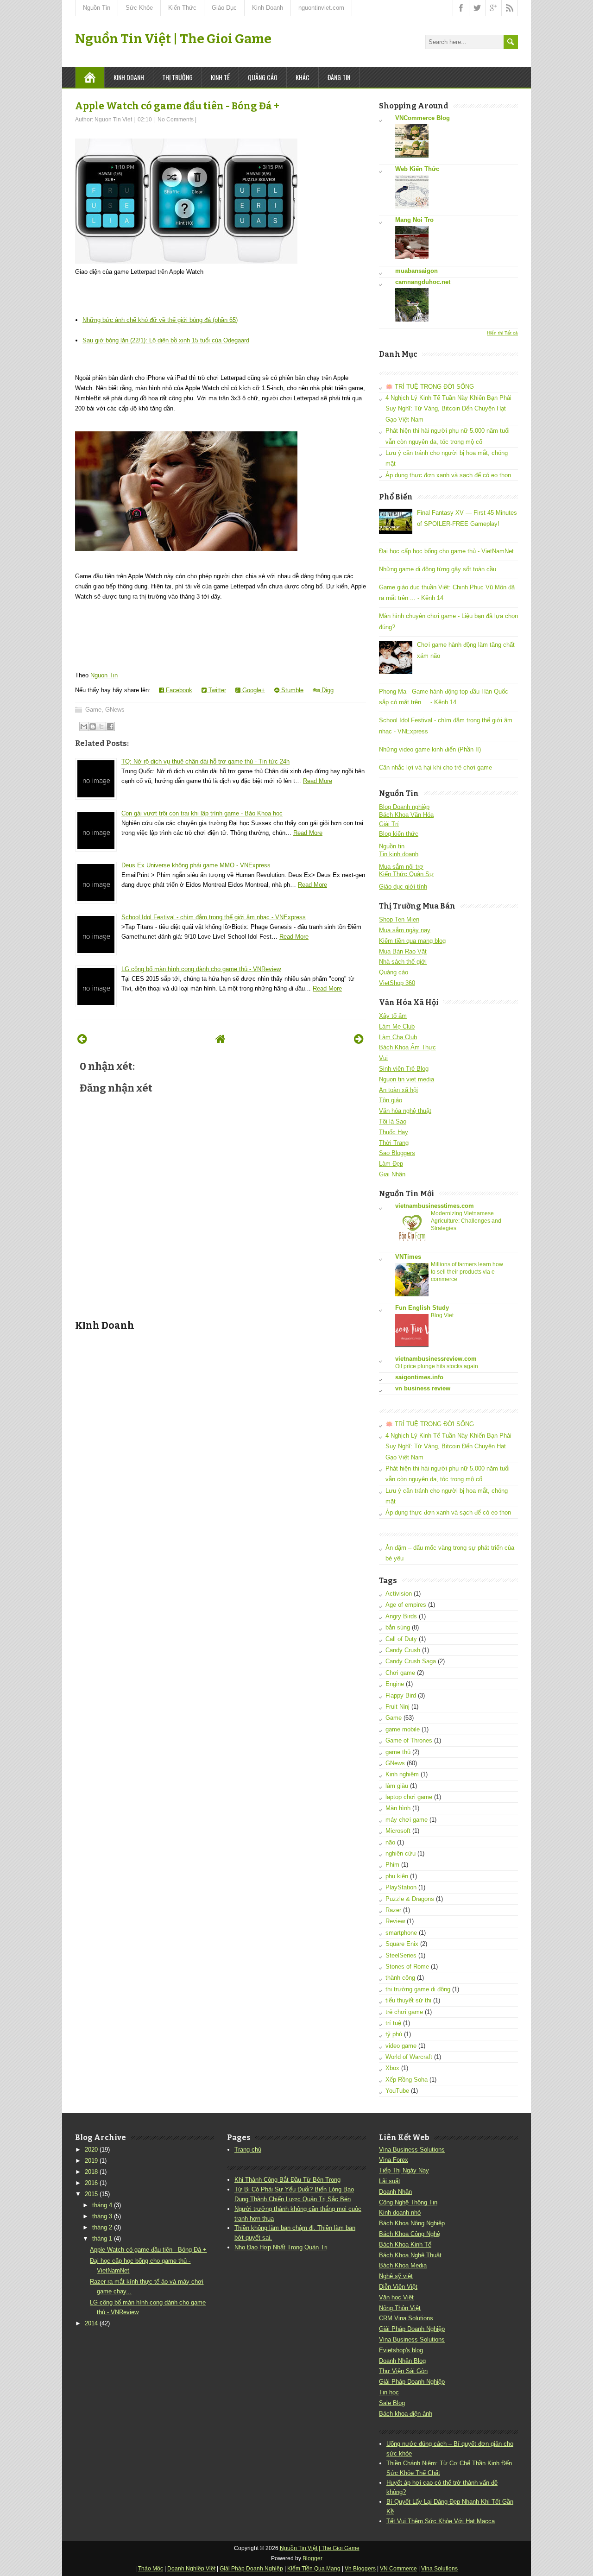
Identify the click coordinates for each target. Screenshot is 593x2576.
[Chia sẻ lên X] (101, 726)
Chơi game (400, 1673)
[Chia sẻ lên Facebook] (110, 726)
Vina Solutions (439, 2569)
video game (401, 2046)
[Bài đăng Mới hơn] (82, 1039)
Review (395, 1921)
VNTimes (408, 1257)
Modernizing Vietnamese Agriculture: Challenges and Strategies (466, 1221)
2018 (91, 2172)
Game (93, 710)
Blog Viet (442, 1315)
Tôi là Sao (393, 1121)
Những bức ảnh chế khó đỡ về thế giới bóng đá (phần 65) (160, 320)
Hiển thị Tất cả (502, 333)
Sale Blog (392, 2403)
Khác (303, 77)
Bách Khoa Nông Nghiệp (412, 2223)
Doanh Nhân (395, 2192)
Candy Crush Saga (411, 1661)
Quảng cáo (263, 77)
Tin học (389, 2392)
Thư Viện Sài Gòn (403, 2371)
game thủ (398, 1752)
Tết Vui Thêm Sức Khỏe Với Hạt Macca (441, 2521)
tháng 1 (102, 2238)
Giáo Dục (224, 8)
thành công (400, 1978)
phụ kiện (397, 1876)
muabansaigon (416, 271)
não (390, 1842)
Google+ (253, 690)
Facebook (178, 690)
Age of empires (406, 1605)
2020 (91, 2150)
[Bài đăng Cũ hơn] (359, 1039)
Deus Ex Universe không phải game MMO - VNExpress (196, 865)
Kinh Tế (220, 77)
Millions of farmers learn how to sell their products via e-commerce (467, 1272)
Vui (383, 1058)
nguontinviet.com (321, 8)
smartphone (401, 1933)
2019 (91, 2161)
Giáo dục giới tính (403, 887)
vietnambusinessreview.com (436, 1359)
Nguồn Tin (97, 8)
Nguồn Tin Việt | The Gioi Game (173, 39)
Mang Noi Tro (414, 220)
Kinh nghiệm (402, 1774)
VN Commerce (398, 2569)
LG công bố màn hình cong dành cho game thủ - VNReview (201, 969)
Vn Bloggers (360, 2569)
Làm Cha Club (398, 1037)
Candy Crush (403, 1650)
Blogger (312, 2558)
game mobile (403, 1729)
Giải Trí (389, 824)
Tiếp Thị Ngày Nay (404, 2170)
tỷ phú (394, 2034)
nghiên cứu (401, 1853)
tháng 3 (102, 2216)
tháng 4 (102, 2205)
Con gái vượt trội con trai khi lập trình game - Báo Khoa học (202, 813)
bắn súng (398, 1627)
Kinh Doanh (268, 8)
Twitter (216, 690)
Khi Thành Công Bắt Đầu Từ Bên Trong (287, 2180)
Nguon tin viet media (407, 1079)
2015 (91, 2194)
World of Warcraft (409, 2057)
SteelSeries (401, 1955)
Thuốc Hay (394, 1132)
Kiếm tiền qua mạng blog (412, 941)
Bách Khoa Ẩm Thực (407, 1047)
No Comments (176, 120)
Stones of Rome (407, 1967)
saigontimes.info (419, 1377)
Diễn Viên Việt (398, 2287)
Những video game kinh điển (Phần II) (430, 749)
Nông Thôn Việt (400, 2308)
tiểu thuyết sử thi (408, 2000)
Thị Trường (177, 77)
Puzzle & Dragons (410, 1899)
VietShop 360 (397, 983)
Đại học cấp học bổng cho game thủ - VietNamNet (446, 551)
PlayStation (401, 1887)
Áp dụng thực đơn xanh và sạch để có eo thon (448, 475)
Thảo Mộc (151, 2569)
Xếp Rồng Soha (407, 2080)
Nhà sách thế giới (403, 962)
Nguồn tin (392, 846)
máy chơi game (407, 1820)
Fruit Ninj (397, 1707)
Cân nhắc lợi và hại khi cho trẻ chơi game (435, 767)
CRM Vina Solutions (406, 2318)
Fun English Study (422, 1308)
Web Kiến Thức (417, 169)
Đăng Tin (339, 77)
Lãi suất (390, 2181)
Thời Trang (394, 1143)
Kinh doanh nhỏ (400, 2213)
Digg (327, 690)
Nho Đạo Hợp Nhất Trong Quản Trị (281, 2247)
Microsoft (398, 1831)
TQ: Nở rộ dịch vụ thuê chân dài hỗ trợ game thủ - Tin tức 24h (205, 761)
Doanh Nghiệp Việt (191, 2569)
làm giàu (397, 1786)
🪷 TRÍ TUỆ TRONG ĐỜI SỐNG (430, 387)
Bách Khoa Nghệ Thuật (410, 2255)
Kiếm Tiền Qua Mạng (314, 2569)
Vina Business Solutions (412, 2150)
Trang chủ (248, 2150)
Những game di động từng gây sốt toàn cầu (438, 569)
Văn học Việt (396, 2297)
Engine (395, 1684)
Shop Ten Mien (399, 919)
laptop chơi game (409, 1797)
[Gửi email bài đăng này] (84, 726)
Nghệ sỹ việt (396, 2276)
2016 (91, 2183)
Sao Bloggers (397, 1153)
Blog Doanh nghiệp (404, 807)
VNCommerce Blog (423, 118)
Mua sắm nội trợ (401, 867)
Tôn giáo (391, 1100)
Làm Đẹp (391, 1164)
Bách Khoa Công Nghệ (410, 2234)
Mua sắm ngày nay (405, 930)
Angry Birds (401, 1616)
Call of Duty (401, 1639)
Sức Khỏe (139, 8)
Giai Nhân (392, 1174)
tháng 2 (102, 2227)
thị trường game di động (418, 1989)
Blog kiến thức (399, 834)
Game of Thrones (409, 1740)
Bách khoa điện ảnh (406, 2414)
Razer (393, 1910)
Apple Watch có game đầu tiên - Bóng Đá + (177, 106)
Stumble (291, 690)
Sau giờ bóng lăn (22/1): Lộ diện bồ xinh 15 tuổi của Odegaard (166, 340)
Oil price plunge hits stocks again (437, 1366)
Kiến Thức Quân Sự (406, 874)
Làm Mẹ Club (397, 1026)
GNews (115, 710)
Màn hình (398, 1808)
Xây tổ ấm (393, 1016)
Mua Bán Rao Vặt (403, 951)
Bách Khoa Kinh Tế (405, 2245)
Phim (392, 1865)
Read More (318, 781)
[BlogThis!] (93, 726)
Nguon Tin (104, 675)
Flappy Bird (401, 1695)
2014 (91, 2323)
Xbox (392, 2068)
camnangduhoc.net (423, 282)
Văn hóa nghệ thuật (405, 1111)
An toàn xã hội (398, 1090)
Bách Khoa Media (403, 2265)
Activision (399, 1594)
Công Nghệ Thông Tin (408, 2202)
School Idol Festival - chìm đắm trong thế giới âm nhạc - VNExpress (214, 917)
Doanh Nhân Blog (402, 2361)
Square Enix (402, 1944)
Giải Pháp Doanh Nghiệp (412, 2329)
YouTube (397, 2091)
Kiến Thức (182, 8)
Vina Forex (394, 2160)
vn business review (423, 1388)
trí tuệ (393, 2023)
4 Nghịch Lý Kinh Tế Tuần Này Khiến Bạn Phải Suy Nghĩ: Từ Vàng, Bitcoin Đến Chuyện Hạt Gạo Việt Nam (448, 409)
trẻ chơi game (404, 2012)
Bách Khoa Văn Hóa (406, 815)
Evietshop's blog (401, 2350)
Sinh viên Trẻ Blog (404, 1069)
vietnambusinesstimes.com (435, 1206)
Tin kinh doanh (399, 854)
